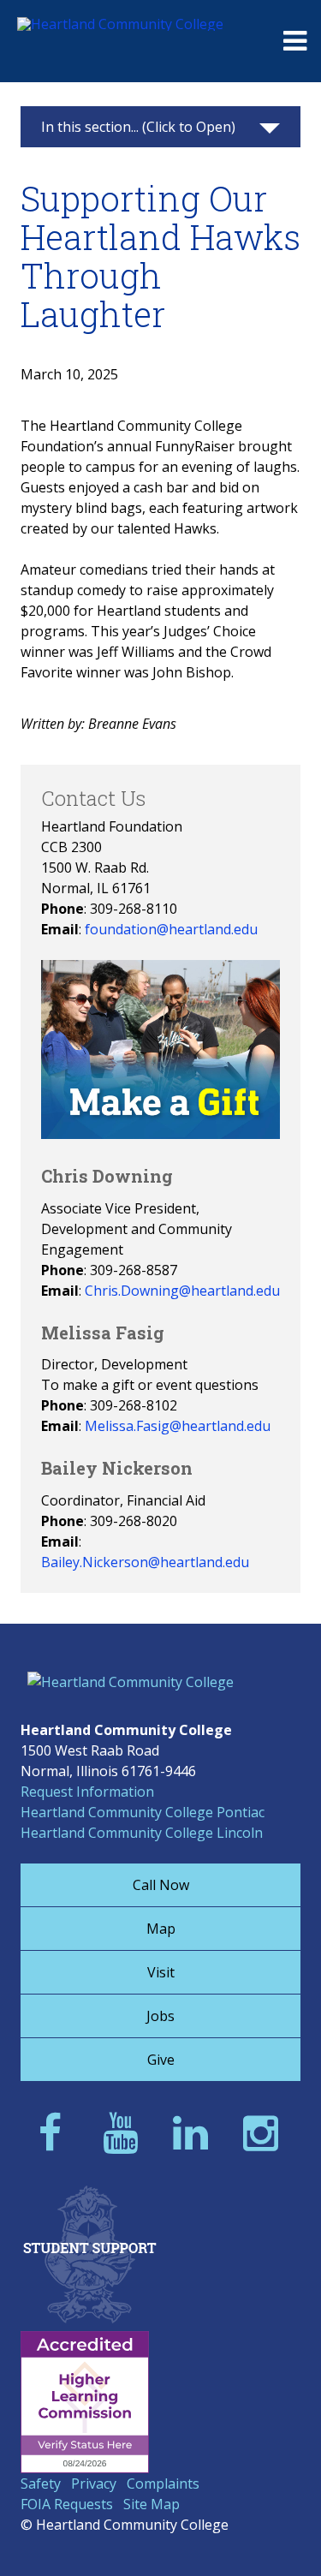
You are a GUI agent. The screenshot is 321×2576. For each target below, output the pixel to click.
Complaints (163, 2484)
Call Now (161, 1885)
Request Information (87, 1792)
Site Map (152, 2504)
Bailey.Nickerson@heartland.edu (145, 1562)
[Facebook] (55, 2132)
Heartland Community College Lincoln (142, 1833)
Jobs (160, 2016)
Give (161, 2060)
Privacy (94, 2484)
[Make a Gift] (160, 1134)
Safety (41, 2484)
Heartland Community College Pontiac (143, 1812)
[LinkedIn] (196, 2132)
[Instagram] (266, 2132)
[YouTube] (125, 2132)
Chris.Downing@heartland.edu (182, 1291)
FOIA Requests (67, 2504)
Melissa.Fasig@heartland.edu (178, 1426)
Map (161, 1929)
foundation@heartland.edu (171, 929)
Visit (161, 1972)
